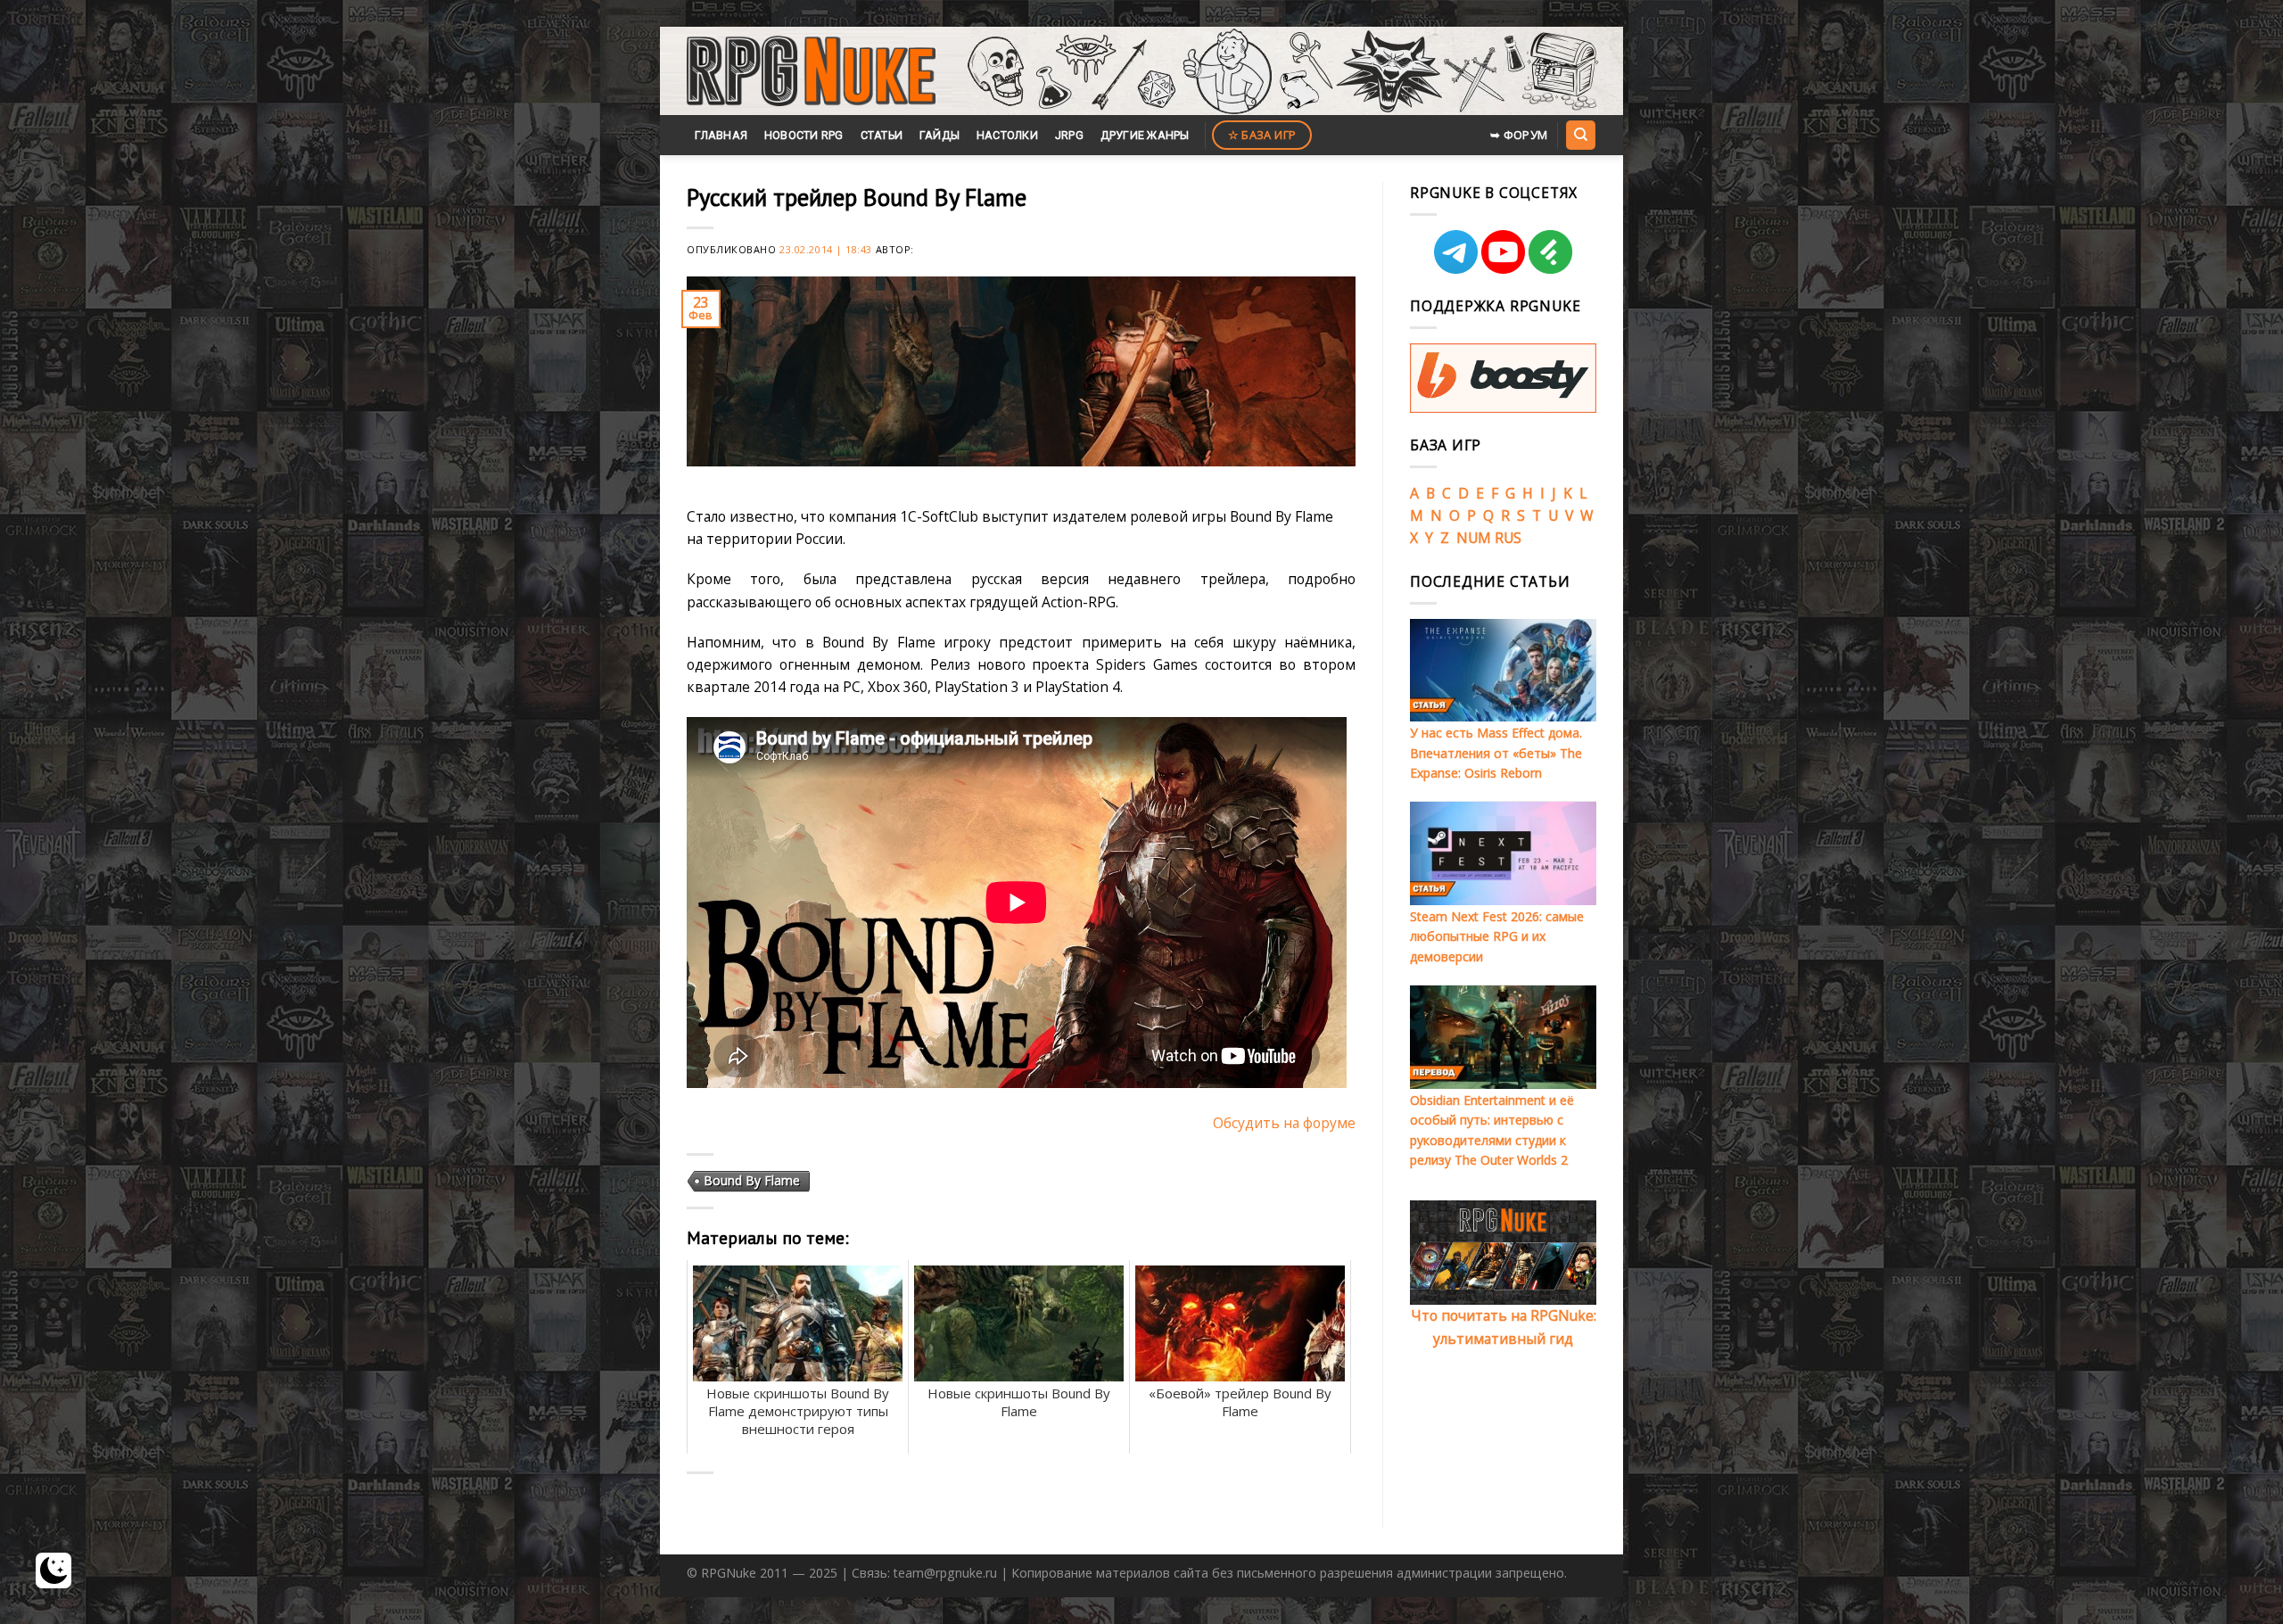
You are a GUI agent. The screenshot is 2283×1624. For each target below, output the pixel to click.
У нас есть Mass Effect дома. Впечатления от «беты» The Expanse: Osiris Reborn (1496, 753)
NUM (1474, 538)
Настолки (1007, 135)
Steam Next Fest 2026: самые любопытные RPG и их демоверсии (1497, 936)
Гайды (940, 135)
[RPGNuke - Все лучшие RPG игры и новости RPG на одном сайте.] (811, 71)
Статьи (882, 135)
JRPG (1069, 135)
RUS (1508, 538)
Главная (721, 135)
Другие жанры (1145, 135)
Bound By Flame (752, 1180)
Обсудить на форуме (1284, 1123)
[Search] (1580, 135)
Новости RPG (804, 135)
